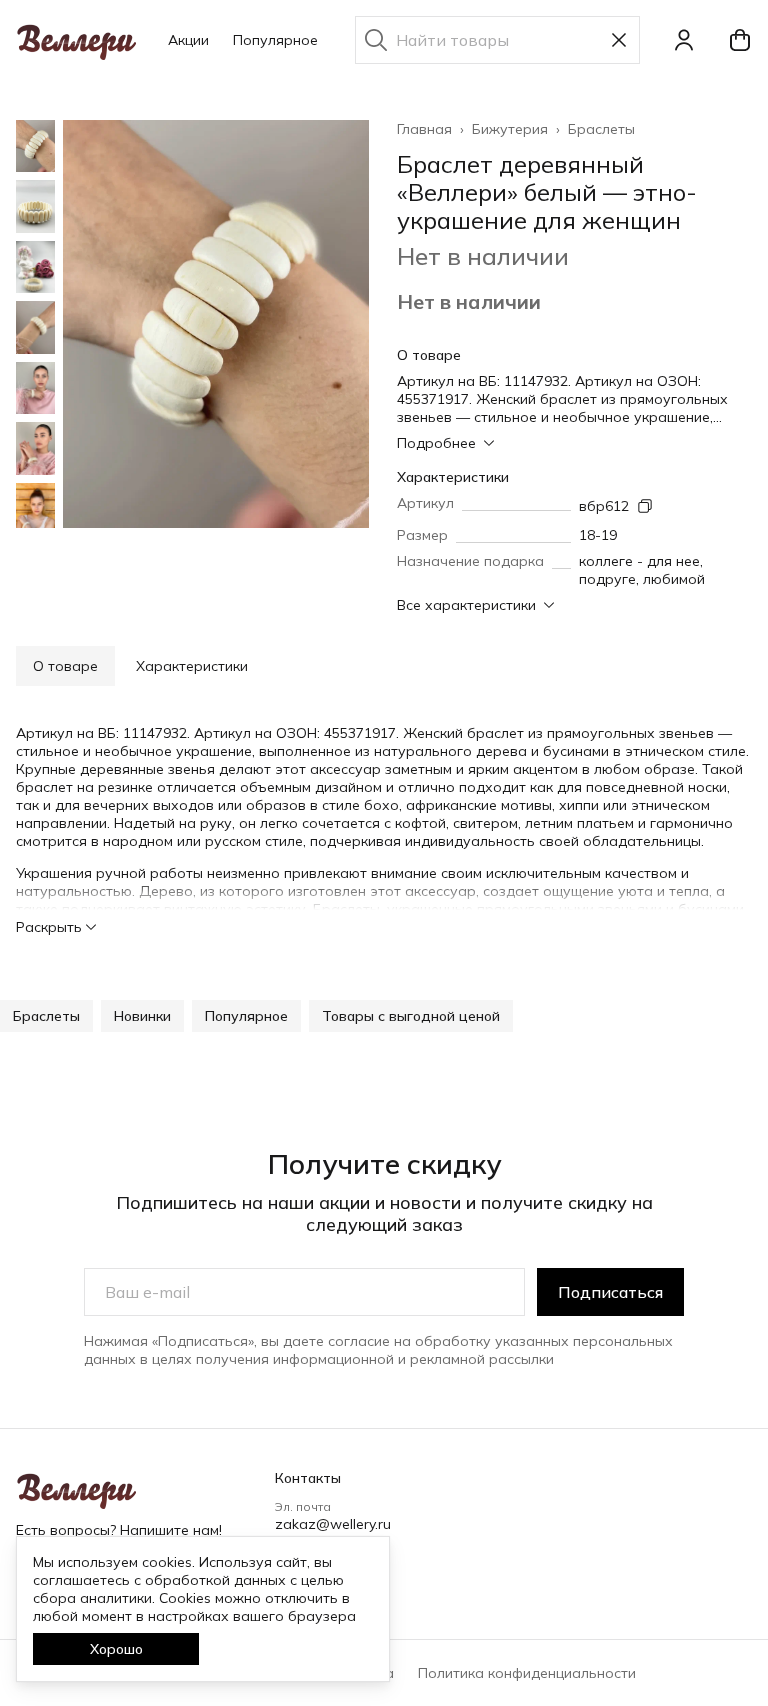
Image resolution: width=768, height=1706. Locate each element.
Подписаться (610, 1292)
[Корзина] (740, 40)
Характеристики (192, 666)
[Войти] (684, 40)
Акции (188, 40)
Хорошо (116, 1649)
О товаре (65, 666)
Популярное (275, 40)
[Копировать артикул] (645, 506)
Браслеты (601, 129)
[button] (46, 1016)
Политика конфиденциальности (527, 1673)
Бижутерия (510, 129)
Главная (424, 129)
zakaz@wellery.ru (333, 1524)
